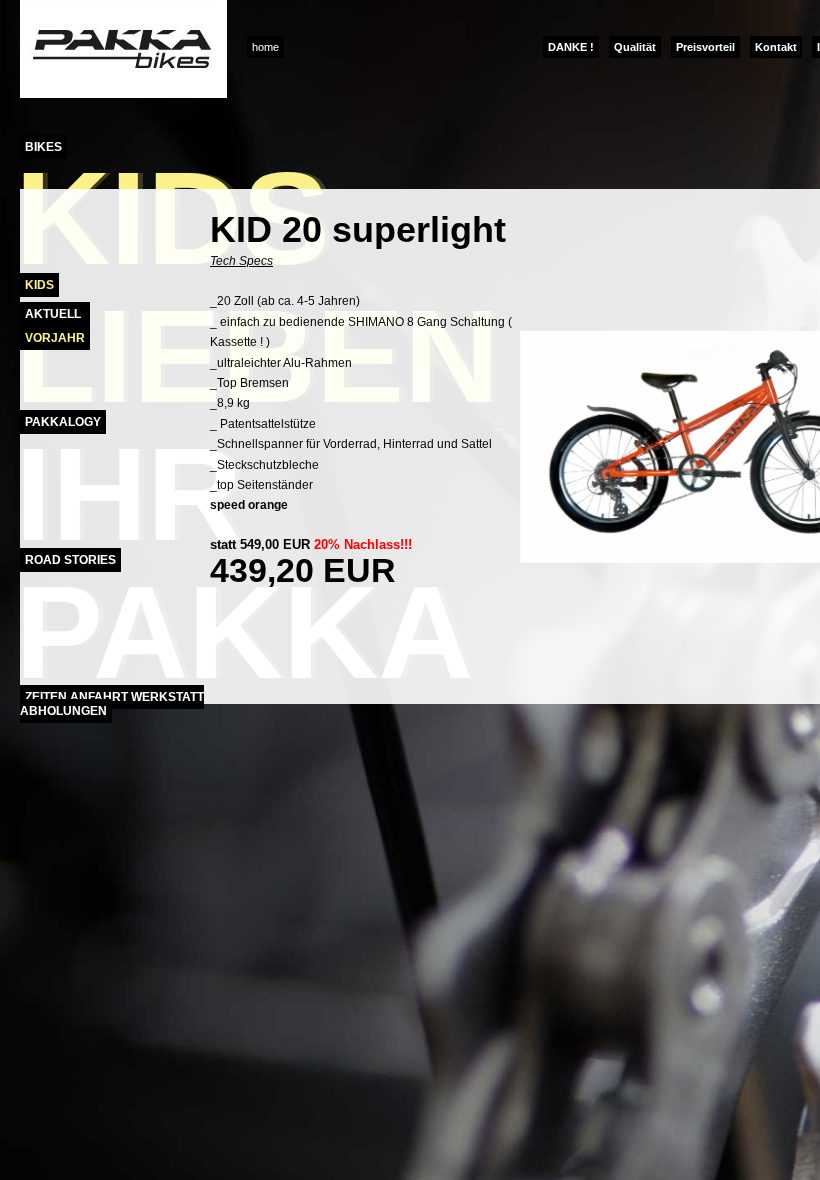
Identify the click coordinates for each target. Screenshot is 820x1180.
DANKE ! (571, 47)
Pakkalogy (63, 422)
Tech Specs (241, 261)
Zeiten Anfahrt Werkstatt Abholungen (112, 704)
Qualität (635, 47)
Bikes (43, 147)
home (265, 47)
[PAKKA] (123, 94)
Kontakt (776, 47)
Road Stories (70, 560)
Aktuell (53, 314)
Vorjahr (55, 338)
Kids (39, 285)
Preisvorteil (705, 47)
